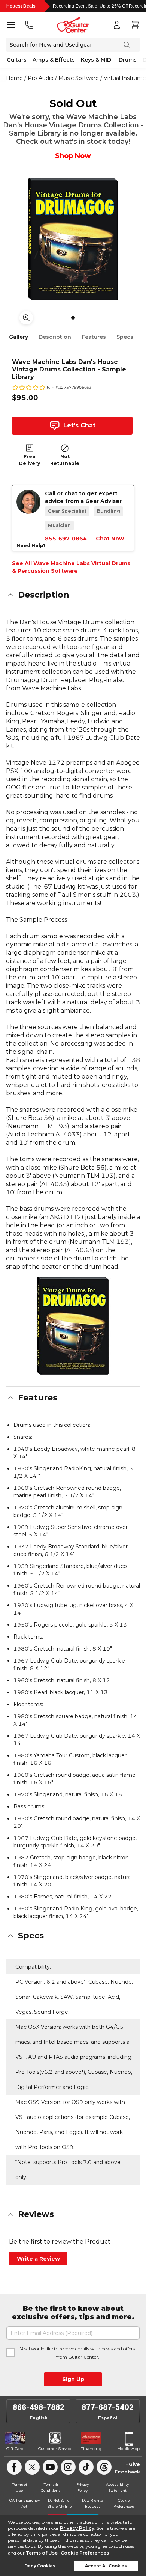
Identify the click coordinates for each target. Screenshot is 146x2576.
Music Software (79, 78)
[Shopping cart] (135, 25)
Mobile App (128, 2449)
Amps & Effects (54, 60)
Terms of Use (42, 2553)
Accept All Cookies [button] (106, 2566)
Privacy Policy (77, 2528)
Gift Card (15, 2449)
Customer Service (55, 2449)
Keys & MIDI (97, 60)
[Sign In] (117, 25)
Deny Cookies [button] (40, 2566)
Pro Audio (41, 78)
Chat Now (110, 539)
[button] (73, 595)
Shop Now (73, 156)
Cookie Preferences (85, 2553)
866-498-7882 (39, 2407)
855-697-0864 (66, 539)
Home (14, 78)
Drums (128, 60)
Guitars (17, 60)
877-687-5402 (108, 2407)
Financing (91, 2449)
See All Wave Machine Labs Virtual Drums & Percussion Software (71, 567)
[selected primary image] (73, 239)
